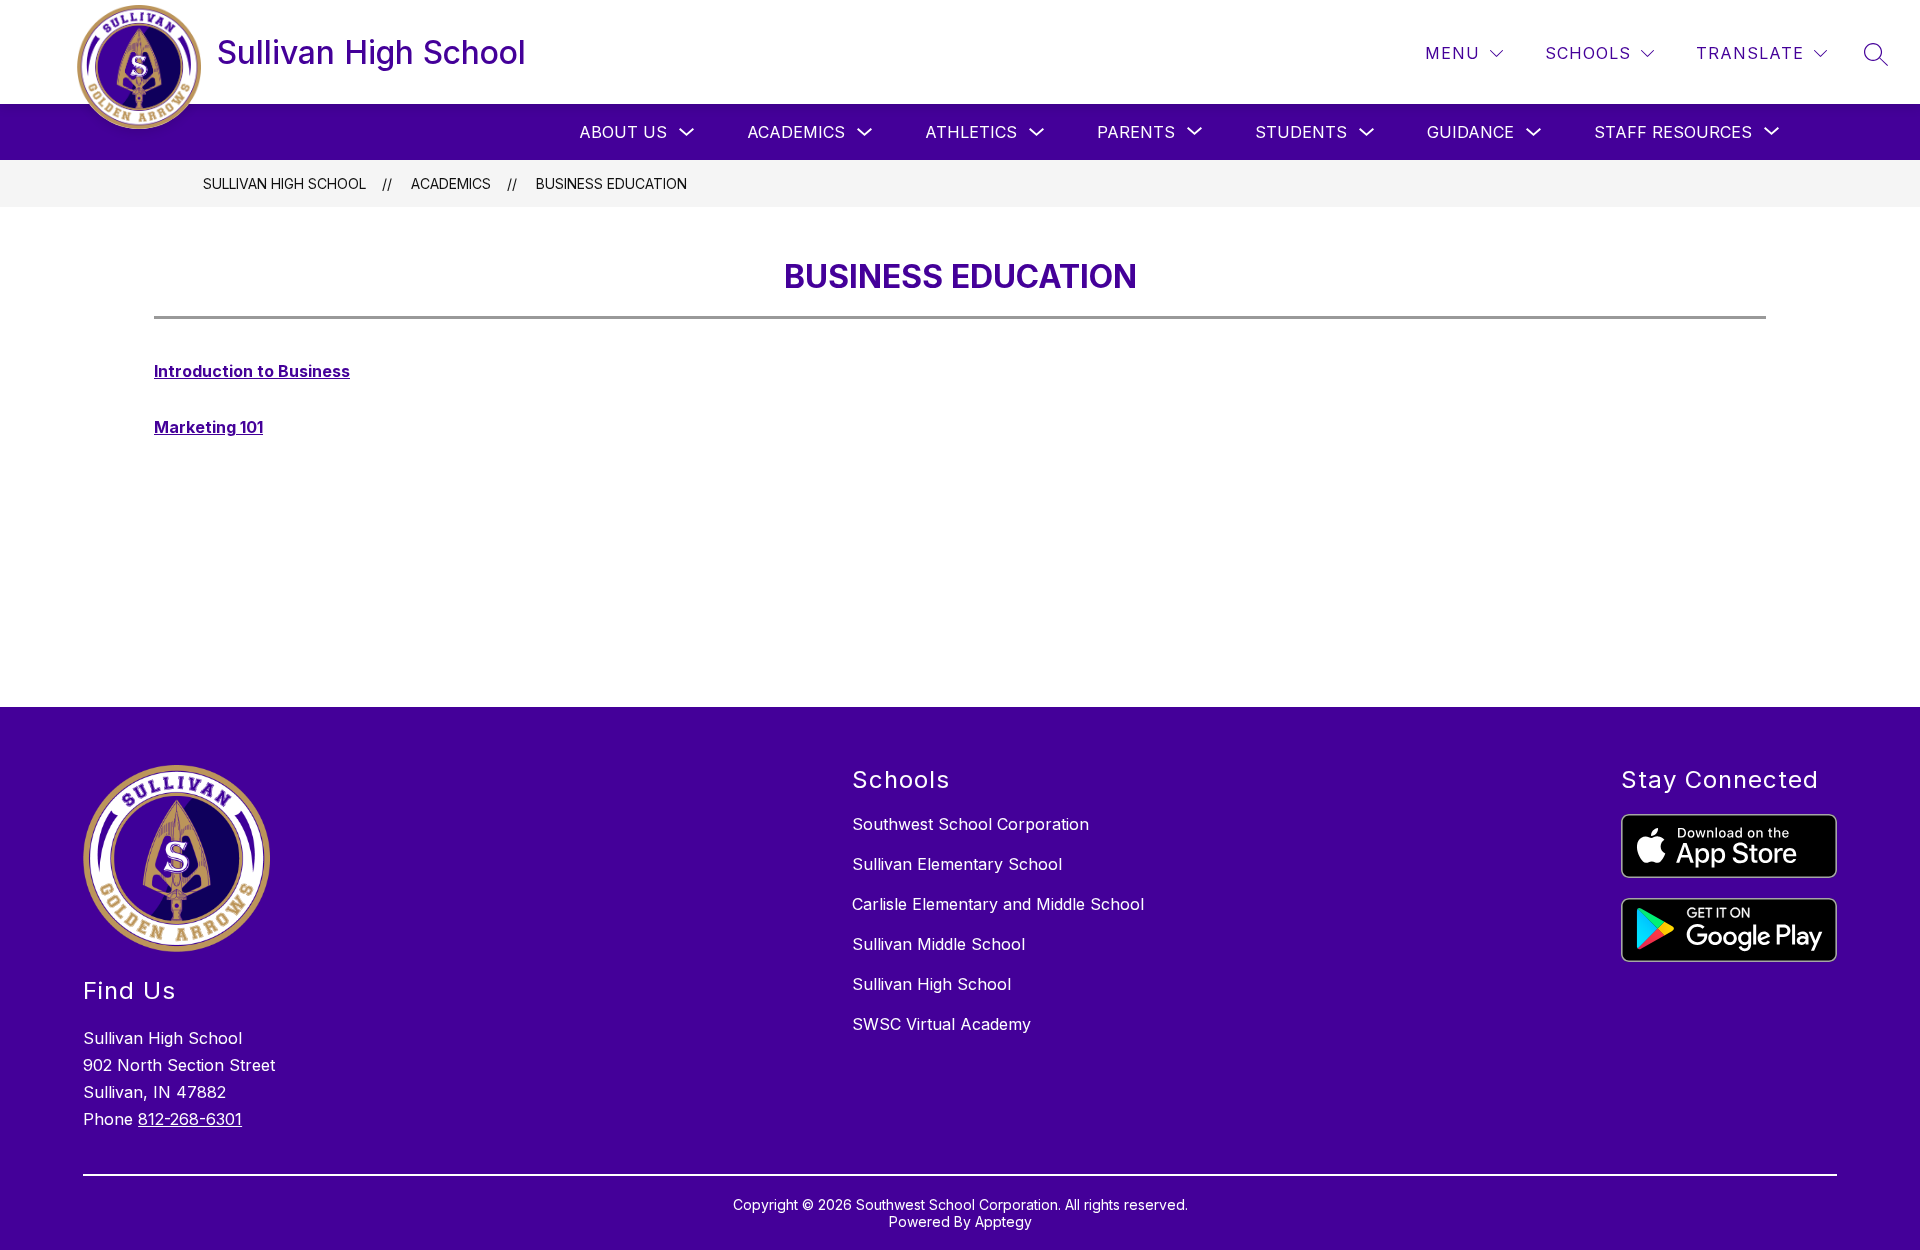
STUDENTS (1301, 132)
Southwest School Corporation (970, 824)
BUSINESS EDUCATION (611, 183)
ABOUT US (623, 132)
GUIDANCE (1470, 132)
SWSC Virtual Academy (941, 1024)
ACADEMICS (796, 132)
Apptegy (1003, 1221)
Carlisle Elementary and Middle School (998, 904)
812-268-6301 (190, 1119)
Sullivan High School (284, 183)
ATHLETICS (971, 132)
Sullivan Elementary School (957, 864)
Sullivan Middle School (938, 944)
